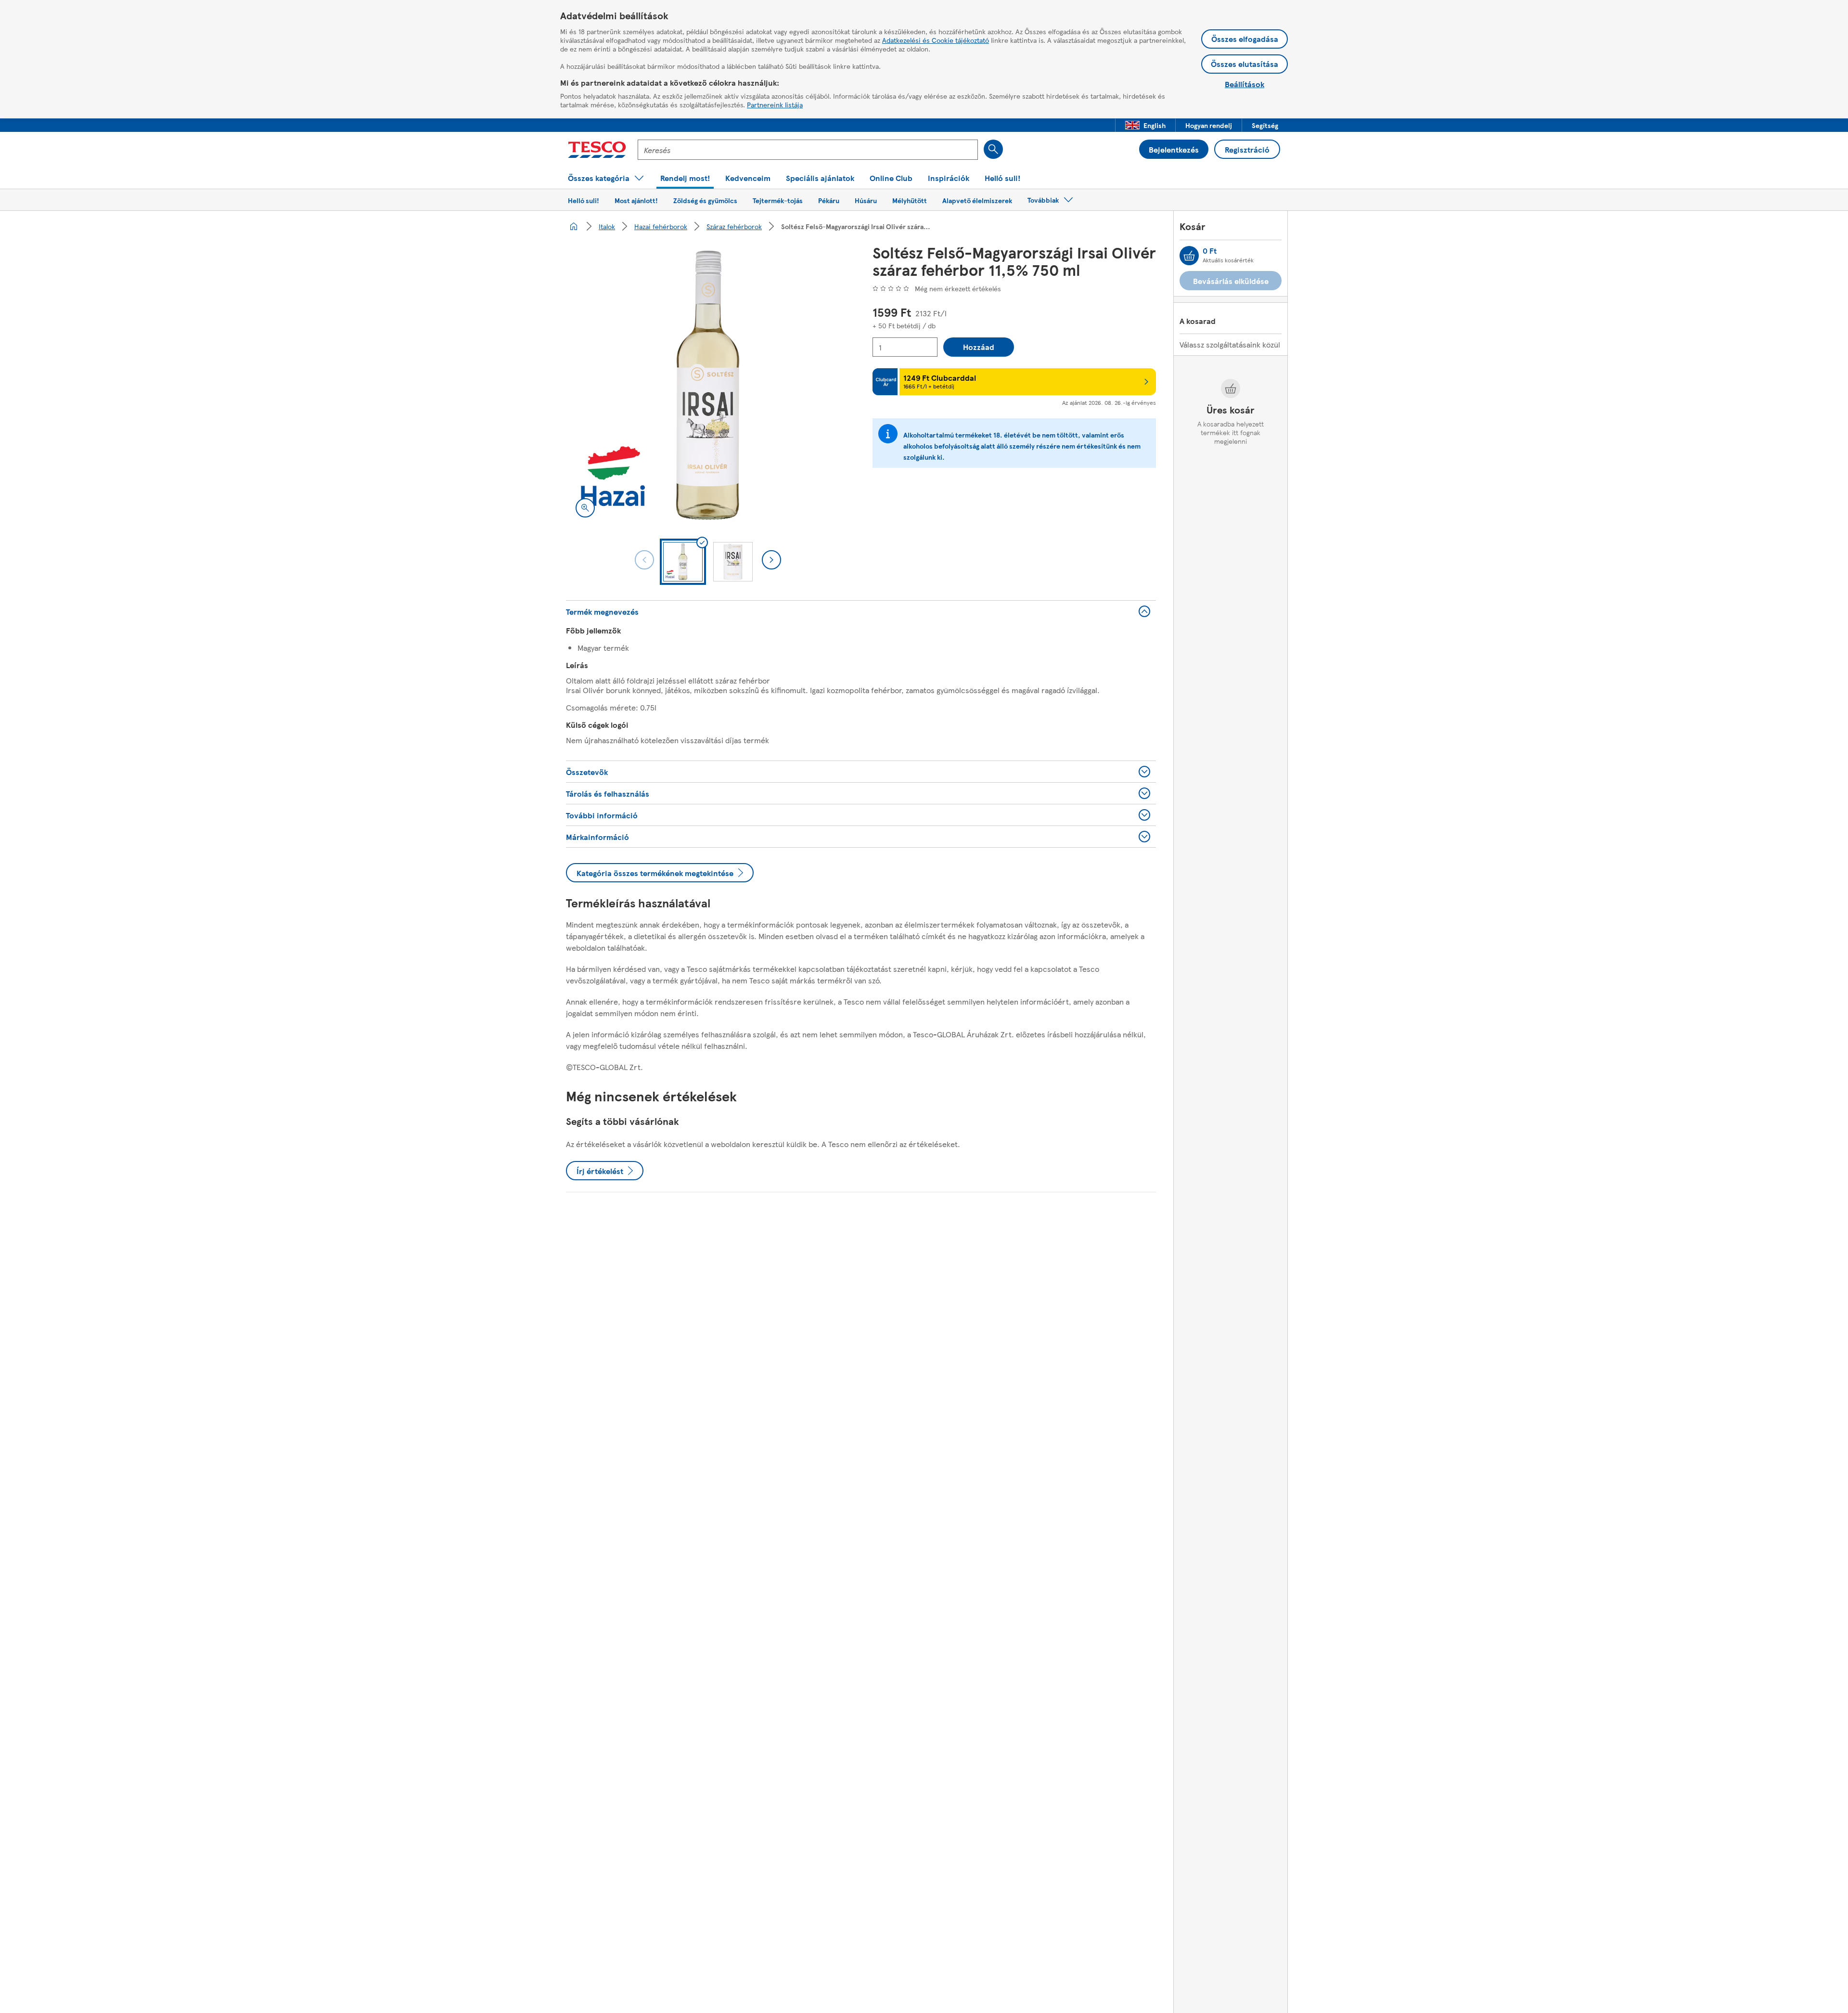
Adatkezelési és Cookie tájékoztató (936, 40)
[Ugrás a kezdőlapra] (597, 150)
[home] (574, 226)
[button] (1145, 125)
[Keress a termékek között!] (993, 149)
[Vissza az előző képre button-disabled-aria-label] (644, 560)
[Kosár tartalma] (1189, 256)
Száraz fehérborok (734, 226)
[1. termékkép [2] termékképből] (708, 385)
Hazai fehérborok (661, 226)
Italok (607, 226)
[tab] (683, 562)
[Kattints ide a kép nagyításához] (585, 508)
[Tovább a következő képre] (771, 560)
